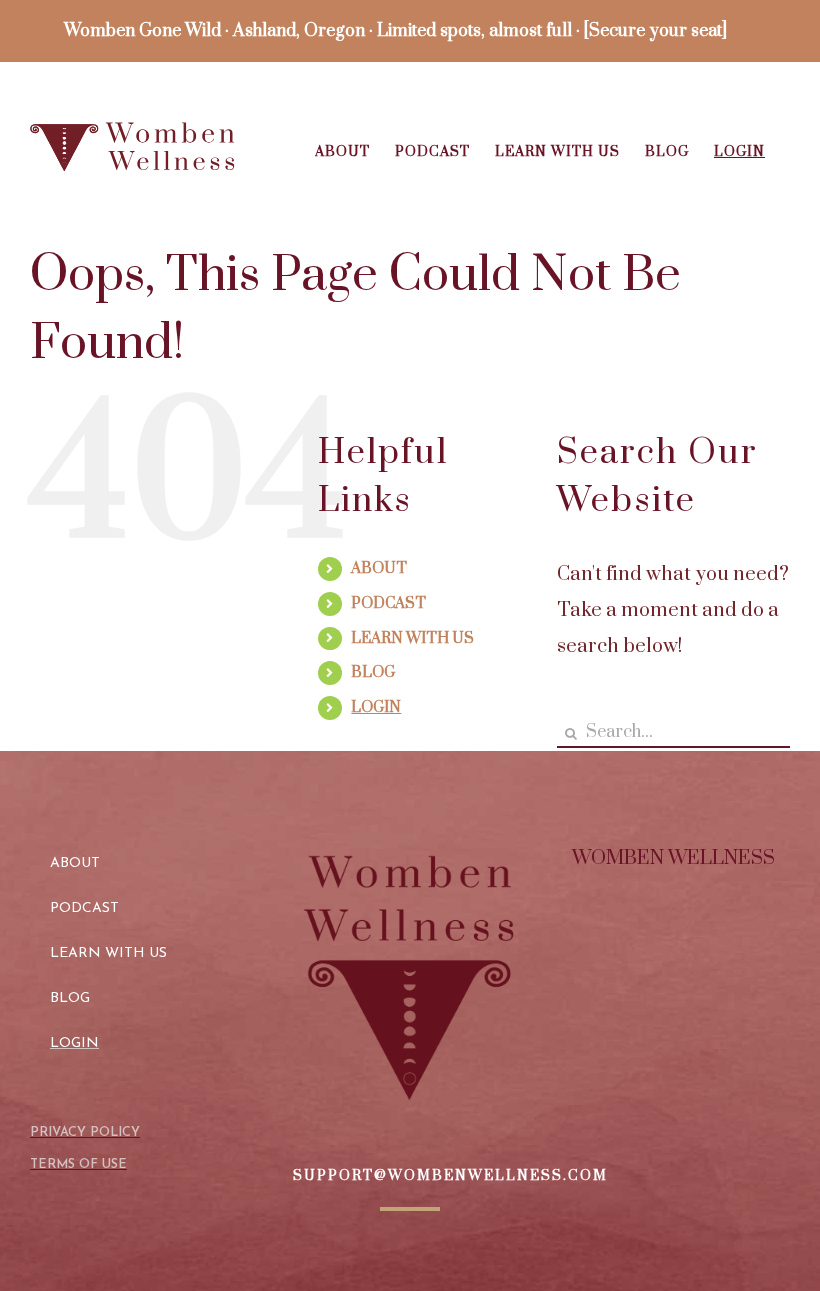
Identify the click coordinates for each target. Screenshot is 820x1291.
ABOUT (379, 568)
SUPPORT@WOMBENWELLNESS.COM (450, 1176)
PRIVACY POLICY (85, 1132)
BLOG (373, 672)
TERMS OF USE (78, 1164)
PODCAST (388, 603)
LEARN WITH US (412, 638)
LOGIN (376, 707)
